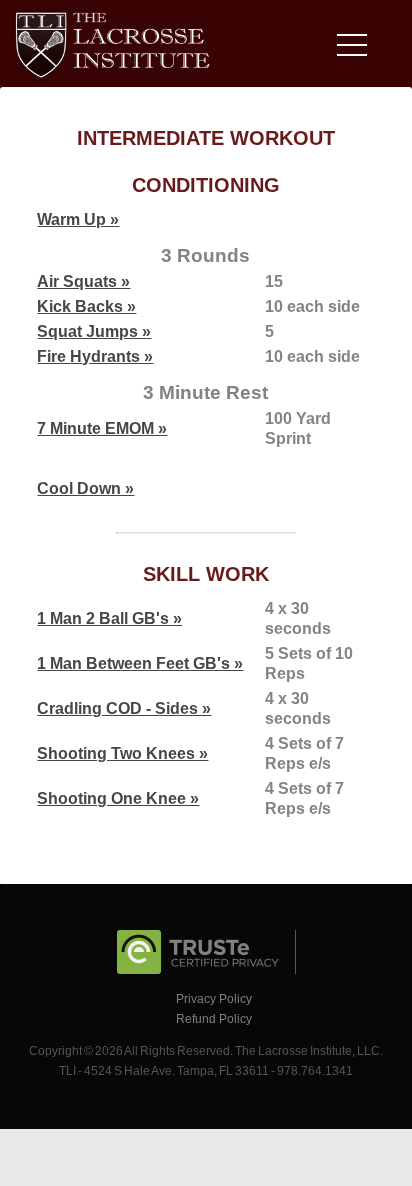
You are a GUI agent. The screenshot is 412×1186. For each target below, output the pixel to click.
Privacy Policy (214, 999)
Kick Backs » (86, 306)
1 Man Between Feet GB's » (140, 663)
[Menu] (357, 48)
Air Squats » (83, 281)
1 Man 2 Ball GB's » (109, 618)
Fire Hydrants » (95, 356)
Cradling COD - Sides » (124, 708)
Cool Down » (85, 488)
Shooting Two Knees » (122, 753)
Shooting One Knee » (118, 798)
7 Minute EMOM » (102, 428)
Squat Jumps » (94, 331)
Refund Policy (214, 1019)
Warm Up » (78, 219)
